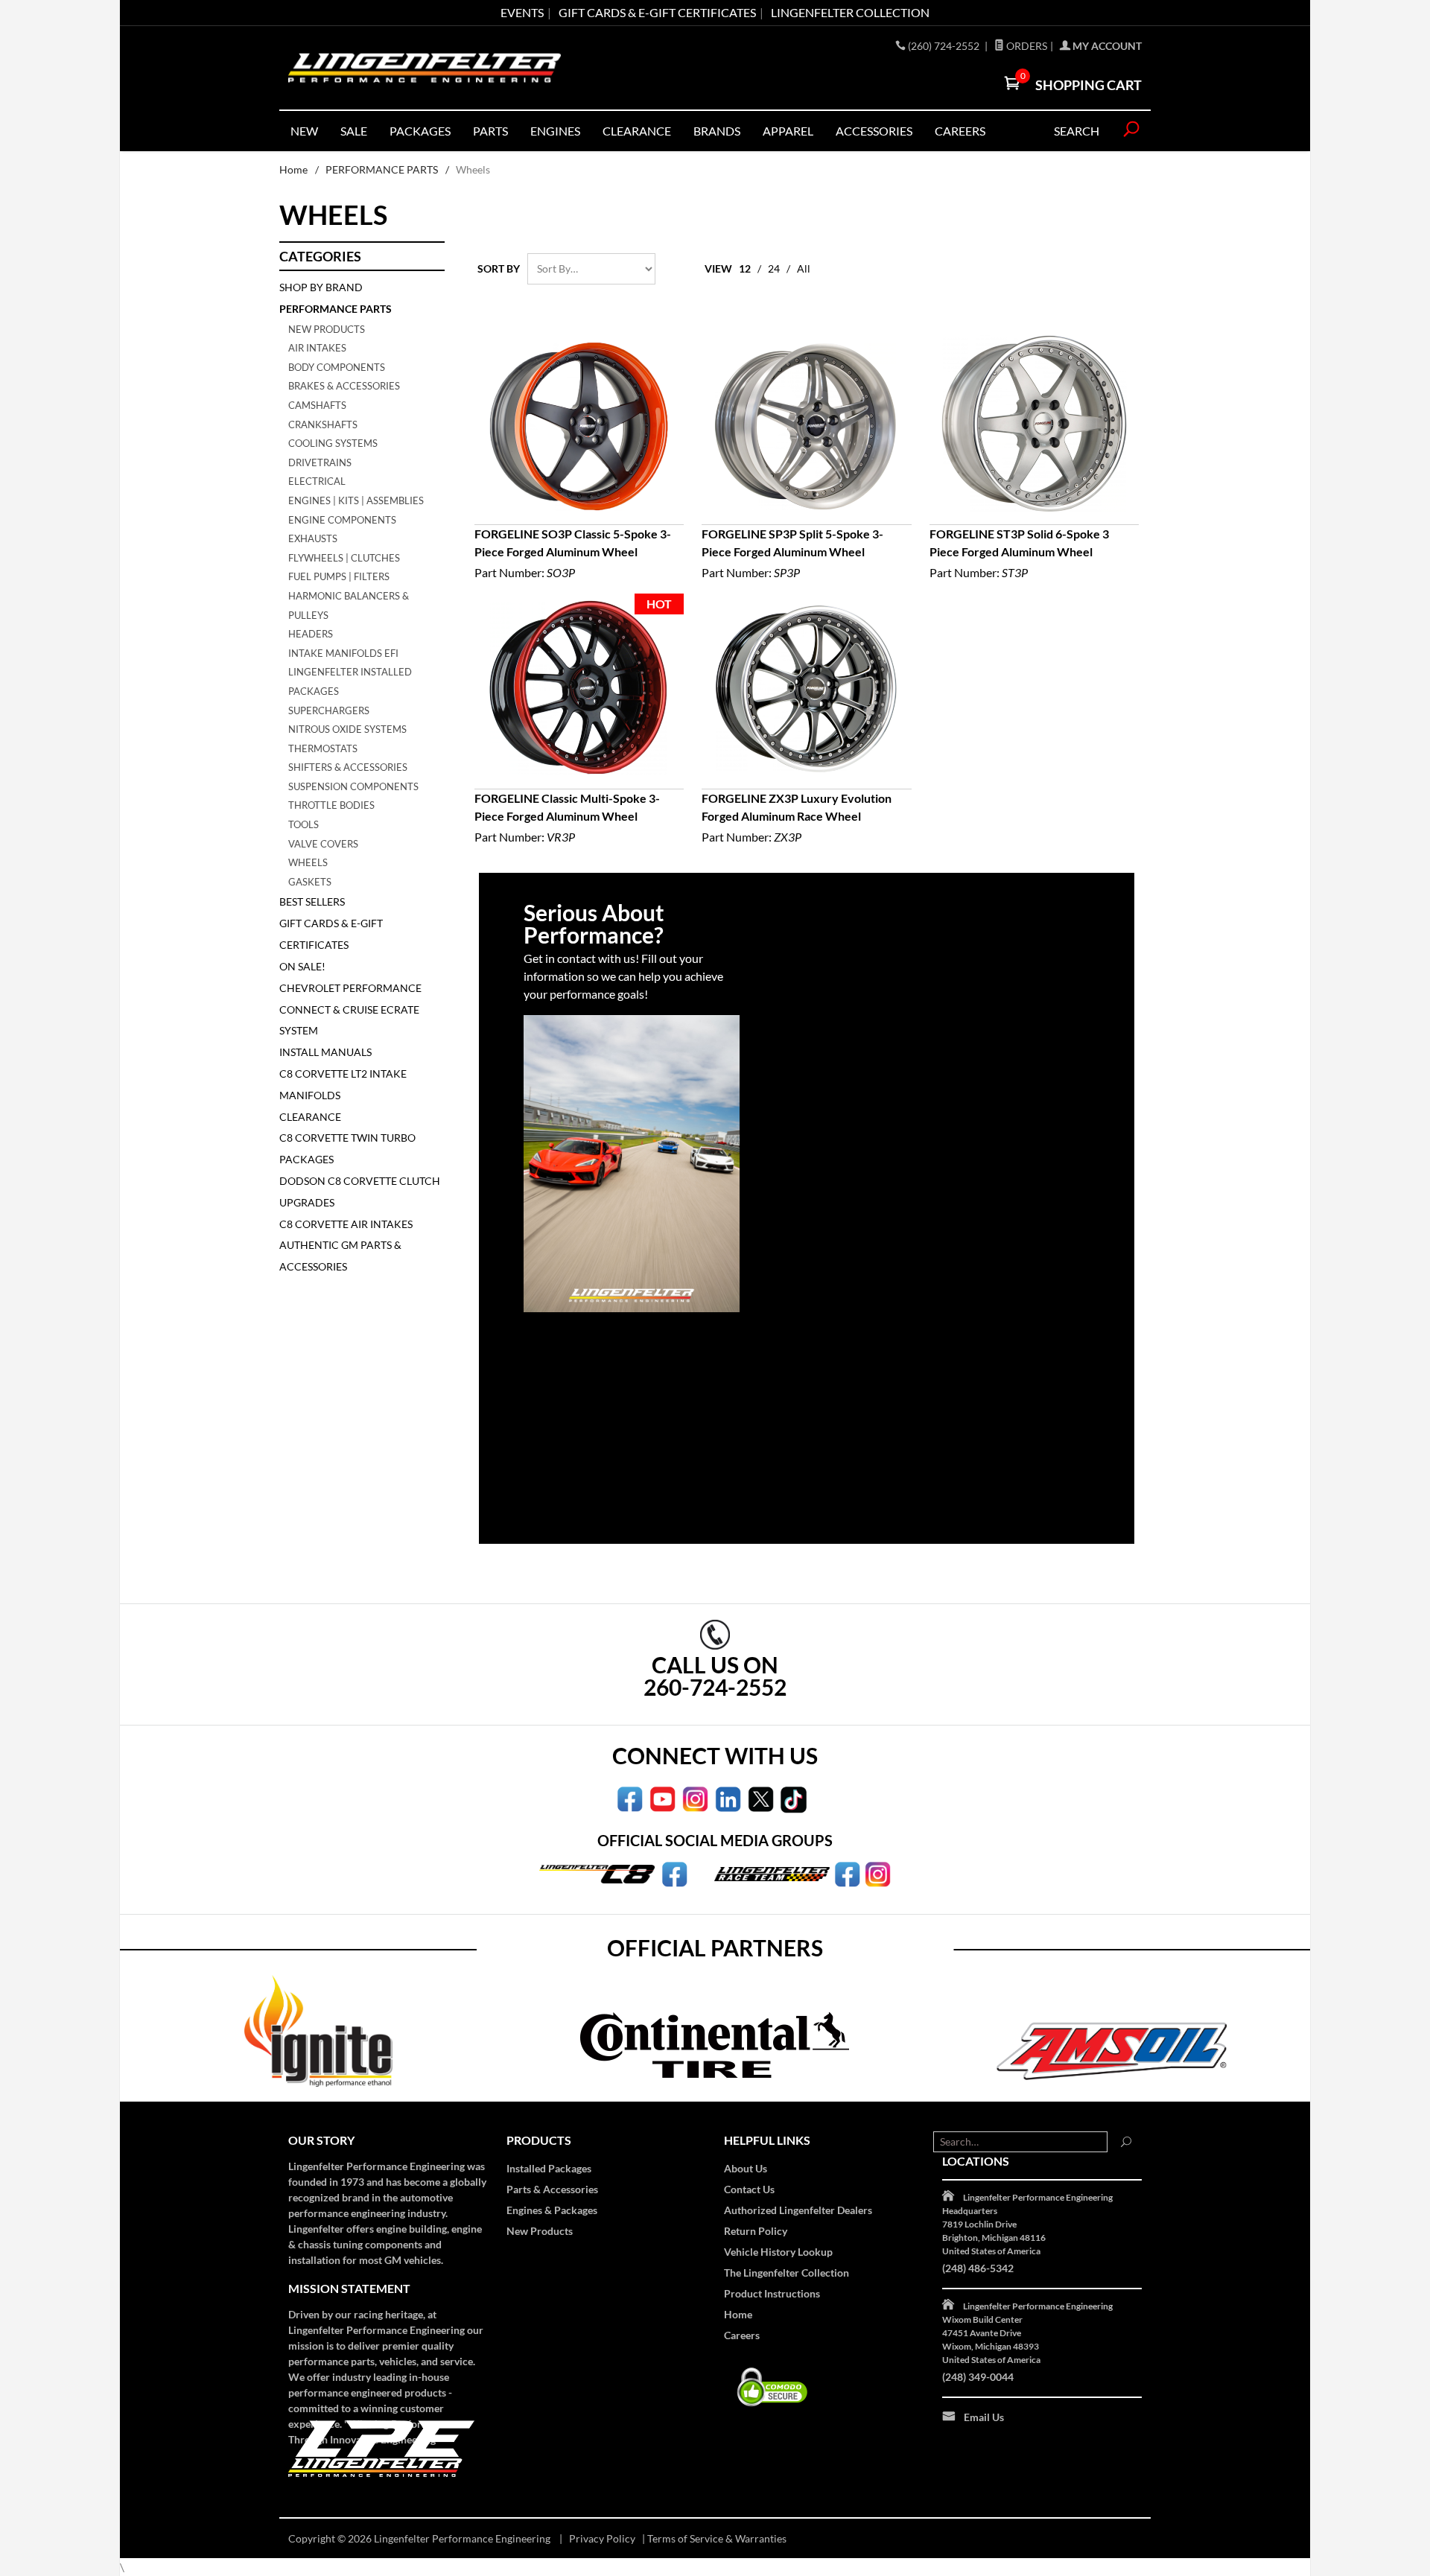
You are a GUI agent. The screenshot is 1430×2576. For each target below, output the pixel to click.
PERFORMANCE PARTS (382, 169)
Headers (311, 634)
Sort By (499, 268)
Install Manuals (325, 1052)
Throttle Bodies (331, 805)
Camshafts (317, 405)
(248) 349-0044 (978, 2377)
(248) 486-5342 (978, 2268)
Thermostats (323, 748)
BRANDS (717, 131)
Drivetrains (320, 462)
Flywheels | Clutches (344, 558)
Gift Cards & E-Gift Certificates (331, 934)
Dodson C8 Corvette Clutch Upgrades (360, 1192)
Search (1077, 131)
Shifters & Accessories (348, 767)
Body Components (337, 367)
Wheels (308, 862)
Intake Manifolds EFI (343, 653)
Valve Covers (323, 844)
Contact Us (749, 2189)
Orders (1026, 46)
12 (745, 268)
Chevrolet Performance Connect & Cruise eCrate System (350, 1009)
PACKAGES (420, 131)
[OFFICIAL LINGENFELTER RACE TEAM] (847, 1873)
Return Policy (756, 2231)
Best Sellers (312, 901)
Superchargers (329, 710)
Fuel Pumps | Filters (339, 576)
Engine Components (342, 520)
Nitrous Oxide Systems (347, 729)
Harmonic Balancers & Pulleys (349, 605)
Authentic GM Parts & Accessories (340, 1256)
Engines (555, 131)
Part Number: (573, 553)
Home (293, 169)
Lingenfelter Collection (850, 12)
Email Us (984, 2417)
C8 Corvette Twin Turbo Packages (347, 1148)
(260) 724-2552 (945, 46)
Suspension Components (353, 786)
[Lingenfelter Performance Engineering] (425, 68)
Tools (304, 824)
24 (774, 268)
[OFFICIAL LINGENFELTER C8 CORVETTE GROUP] (674, 1873)
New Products (327, 329)
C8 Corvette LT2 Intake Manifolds (343, 1084)
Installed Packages (549, 2168)
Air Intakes (317, 348)
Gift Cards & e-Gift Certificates (657, 12)
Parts (490, 131)
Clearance (637, 131)
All (804, 268)
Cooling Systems (333, 443)
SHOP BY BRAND (321, 287)
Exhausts (313, 538)
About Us (746, 2168)
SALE (354, 131)
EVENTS (522, 12)
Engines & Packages (552, 2210)
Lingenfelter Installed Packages (350, 681)
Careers (742, 2335)
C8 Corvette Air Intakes (346, 1224)
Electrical (317, 481)
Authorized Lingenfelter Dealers (798, 2210)
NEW (304, 131)
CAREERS (960, 131)
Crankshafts (323, 424)
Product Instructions (772, 2293)
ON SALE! (302, 966)
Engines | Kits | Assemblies (356, 500)
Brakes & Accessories (344, 386)
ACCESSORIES (874, 131)
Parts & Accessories (552, 2189)
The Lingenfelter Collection (786, 2273)
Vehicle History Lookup (778, 2252)
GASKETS (310, 882)
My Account (1106, 46)
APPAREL (788, 131)
